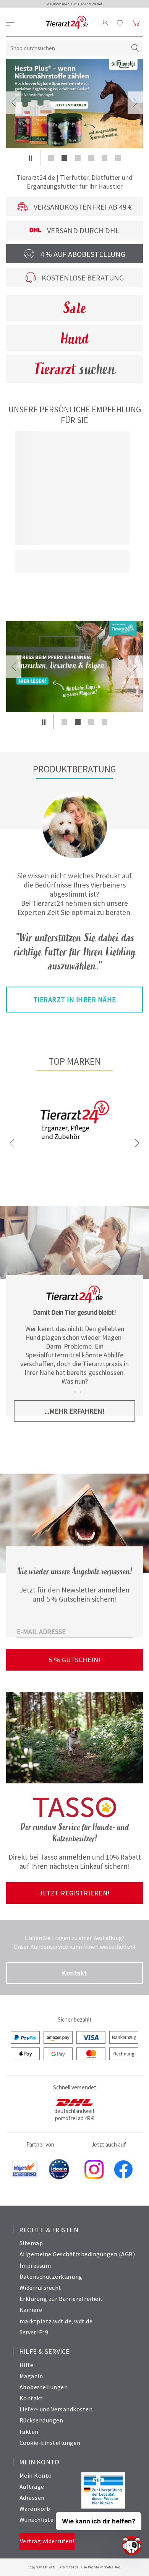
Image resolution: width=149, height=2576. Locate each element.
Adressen (32, 2498)
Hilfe (27, 2365)
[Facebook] (123, 2170)
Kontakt (74, 1973)
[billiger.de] (25, 2170)
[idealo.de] (59, 2170)
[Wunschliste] (120, 23)
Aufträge (32, 2486)
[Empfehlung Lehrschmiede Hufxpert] (74, 667)
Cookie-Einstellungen (50, 2443)
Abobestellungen (44, 2387)
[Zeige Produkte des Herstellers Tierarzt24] (74, 1146)
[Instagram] (94, 2170)
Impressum (35, 2265)
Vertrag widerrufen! (47, 2541)
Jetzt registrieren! (74, 1893)
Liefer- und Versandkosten (56, 2409)
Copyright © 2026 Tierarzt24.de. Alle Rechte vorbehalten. (75, 2567)
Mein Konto (36, 2475)
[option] (74, 103)
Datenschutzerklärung (51, 2276)
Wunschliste (37, 2520)
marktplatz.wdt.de (46, 2321)
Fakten (29, 2432)
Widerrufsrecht (40, 2288)
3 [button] (78, 158)
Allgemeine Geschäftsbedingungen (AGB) (77, 2254)
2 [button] (64, 158)
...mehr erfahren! (75, 1411)
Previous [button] (14, 103)
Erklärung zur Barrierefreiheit (61, 2299)
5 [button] (104, 158)
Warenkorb (35, 2509)
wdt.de (83, 2321)
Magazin (31, 2376)
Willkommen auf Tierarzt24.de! (74, 4)
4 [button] (91, 158)
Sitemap (31, 2243)
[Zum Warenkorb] (136, 23)
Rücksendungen (41, 2420)
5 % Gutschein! (75, 1660)
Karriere (31, 2310)
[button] (30, 158)
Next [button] (135, 103)
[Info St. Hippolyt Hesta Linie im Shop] (74, 103)
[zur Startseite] (67, 23)
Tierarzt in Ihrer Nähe (75, 1000)
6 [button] (118, 158)
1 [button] (51, 158)
